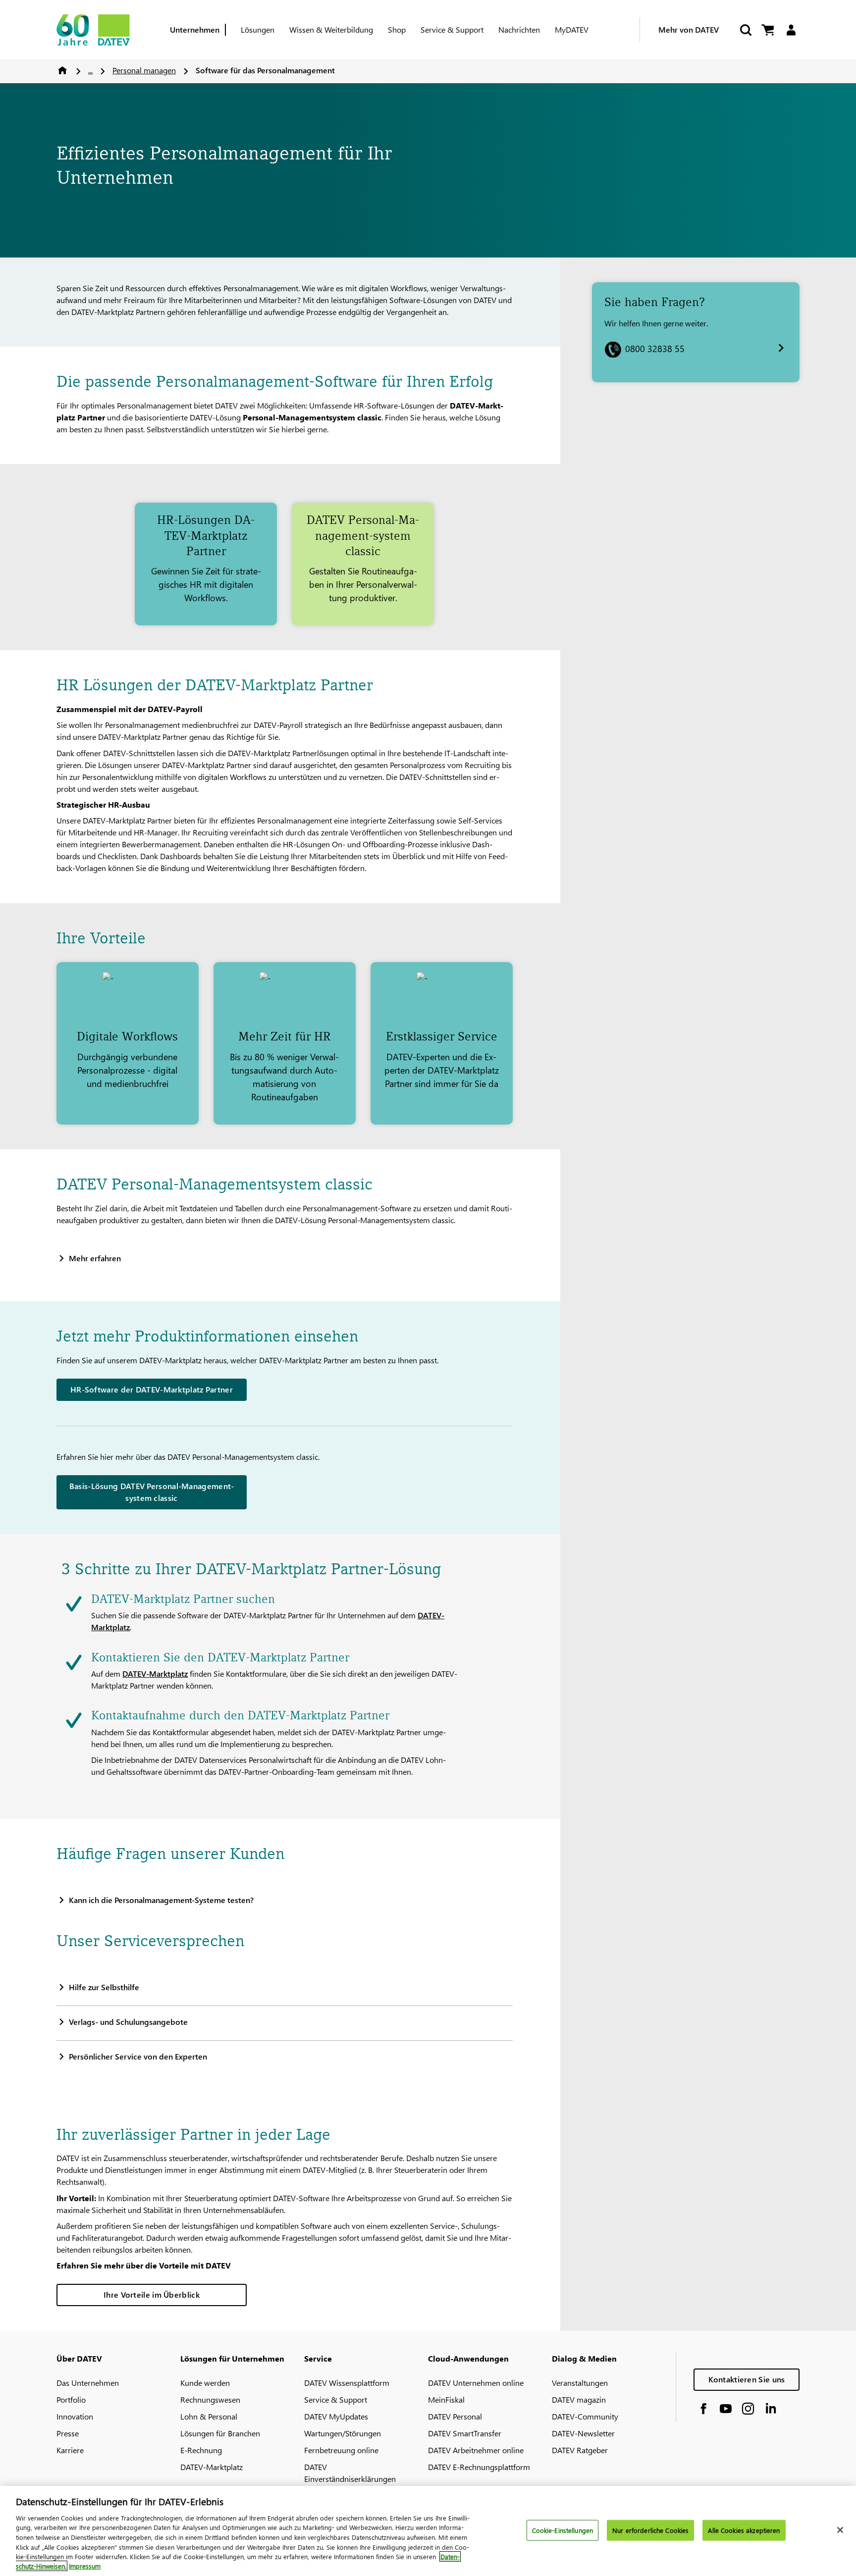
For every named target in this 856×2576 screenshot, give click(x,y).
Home (62, 70)
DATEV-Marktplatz (155, 1674)
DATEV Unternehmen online (476, 2383)
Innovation (75, 2416)
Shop (397, 29)
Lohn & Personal (209, 2416)
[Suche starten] (745, 30)
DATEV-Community (585, 2416)
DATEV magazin (579, 2399)
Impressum (85, 2566)
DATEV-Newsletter (583, 2433)
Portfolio (71, 2399)
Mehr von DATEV (689, 29)
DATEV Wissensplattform (347, 2383)
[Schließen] (840, 2530)
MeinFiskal (446, 2399)
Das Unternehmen (88, 2383)
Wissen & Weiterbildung (331, 29)
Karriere (70, 2450)
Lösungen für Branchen (220, 2433)
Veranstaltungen (580, 2383)
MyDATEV (572, 29)
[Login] (791, 30)
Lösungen (258, 29)
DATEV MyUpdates (336, 2416)
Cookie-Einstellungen (563, 2530)
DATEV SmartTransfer (465, 2433)
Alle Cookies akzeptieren (744, 2530)
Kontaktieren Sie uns (747, 2379)
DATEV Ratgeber (580, 2450)
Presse (68, 2433)
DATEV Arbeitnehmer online (476, 2450)
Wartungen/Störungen (343, 2433)
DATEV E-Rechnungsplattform (479, 2467)
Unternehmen (195, 29)
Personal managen (144, 70)
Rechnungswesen (210, 2399)
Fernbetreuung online (341, 2450)
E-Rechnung (201, 2450)
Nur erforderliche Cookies (650, 2530)
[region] (428, 2531)
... (90, 70)
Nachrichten (519, 29)
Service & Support (452, 29)
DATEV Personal (455, 2416)
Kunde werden (205, 2383)
